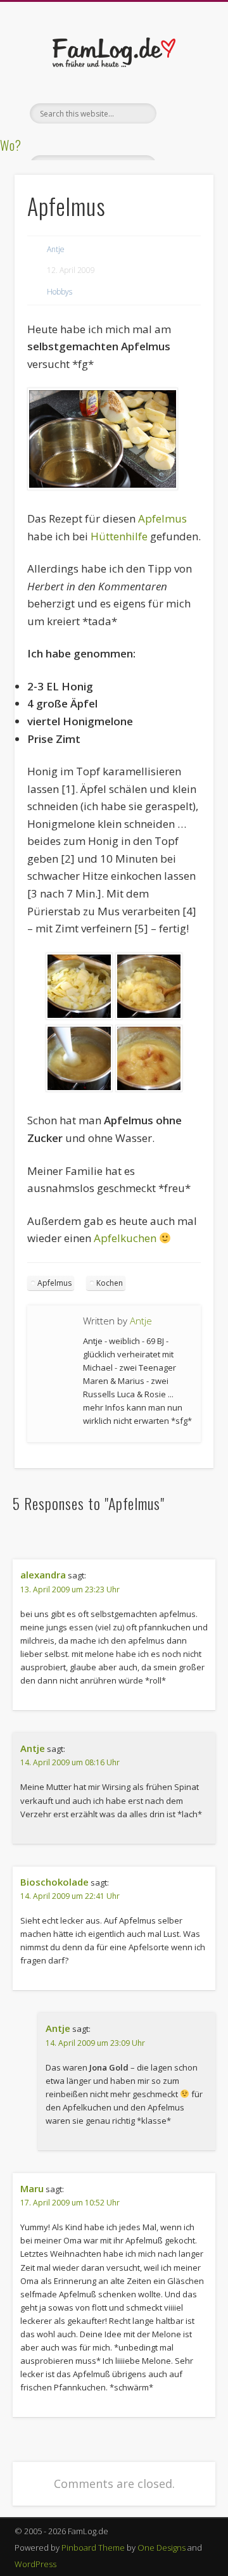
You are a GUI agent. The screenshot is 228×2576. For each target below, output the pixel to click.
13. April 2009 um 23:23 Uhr (70, 1589)
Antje (56, 249)
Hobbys (60, 292)
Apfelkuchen (125, 1238)
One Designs (161, 2547)
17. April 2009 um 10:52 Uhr (70, 2203)
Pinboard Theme (93, 2547)
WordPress (35, 2564)
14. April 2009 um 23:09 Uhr (95, 2043)
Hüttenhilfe (119, 536)
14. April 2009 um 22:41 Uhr (70, 1896)
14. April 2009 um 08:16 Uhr (70, 1762)
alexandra (43, 1575)
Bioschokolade (54, 1882)
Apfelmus (162, 518)
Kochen (110, 1283)
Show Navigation (184, 113)
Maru (32, 2188)
